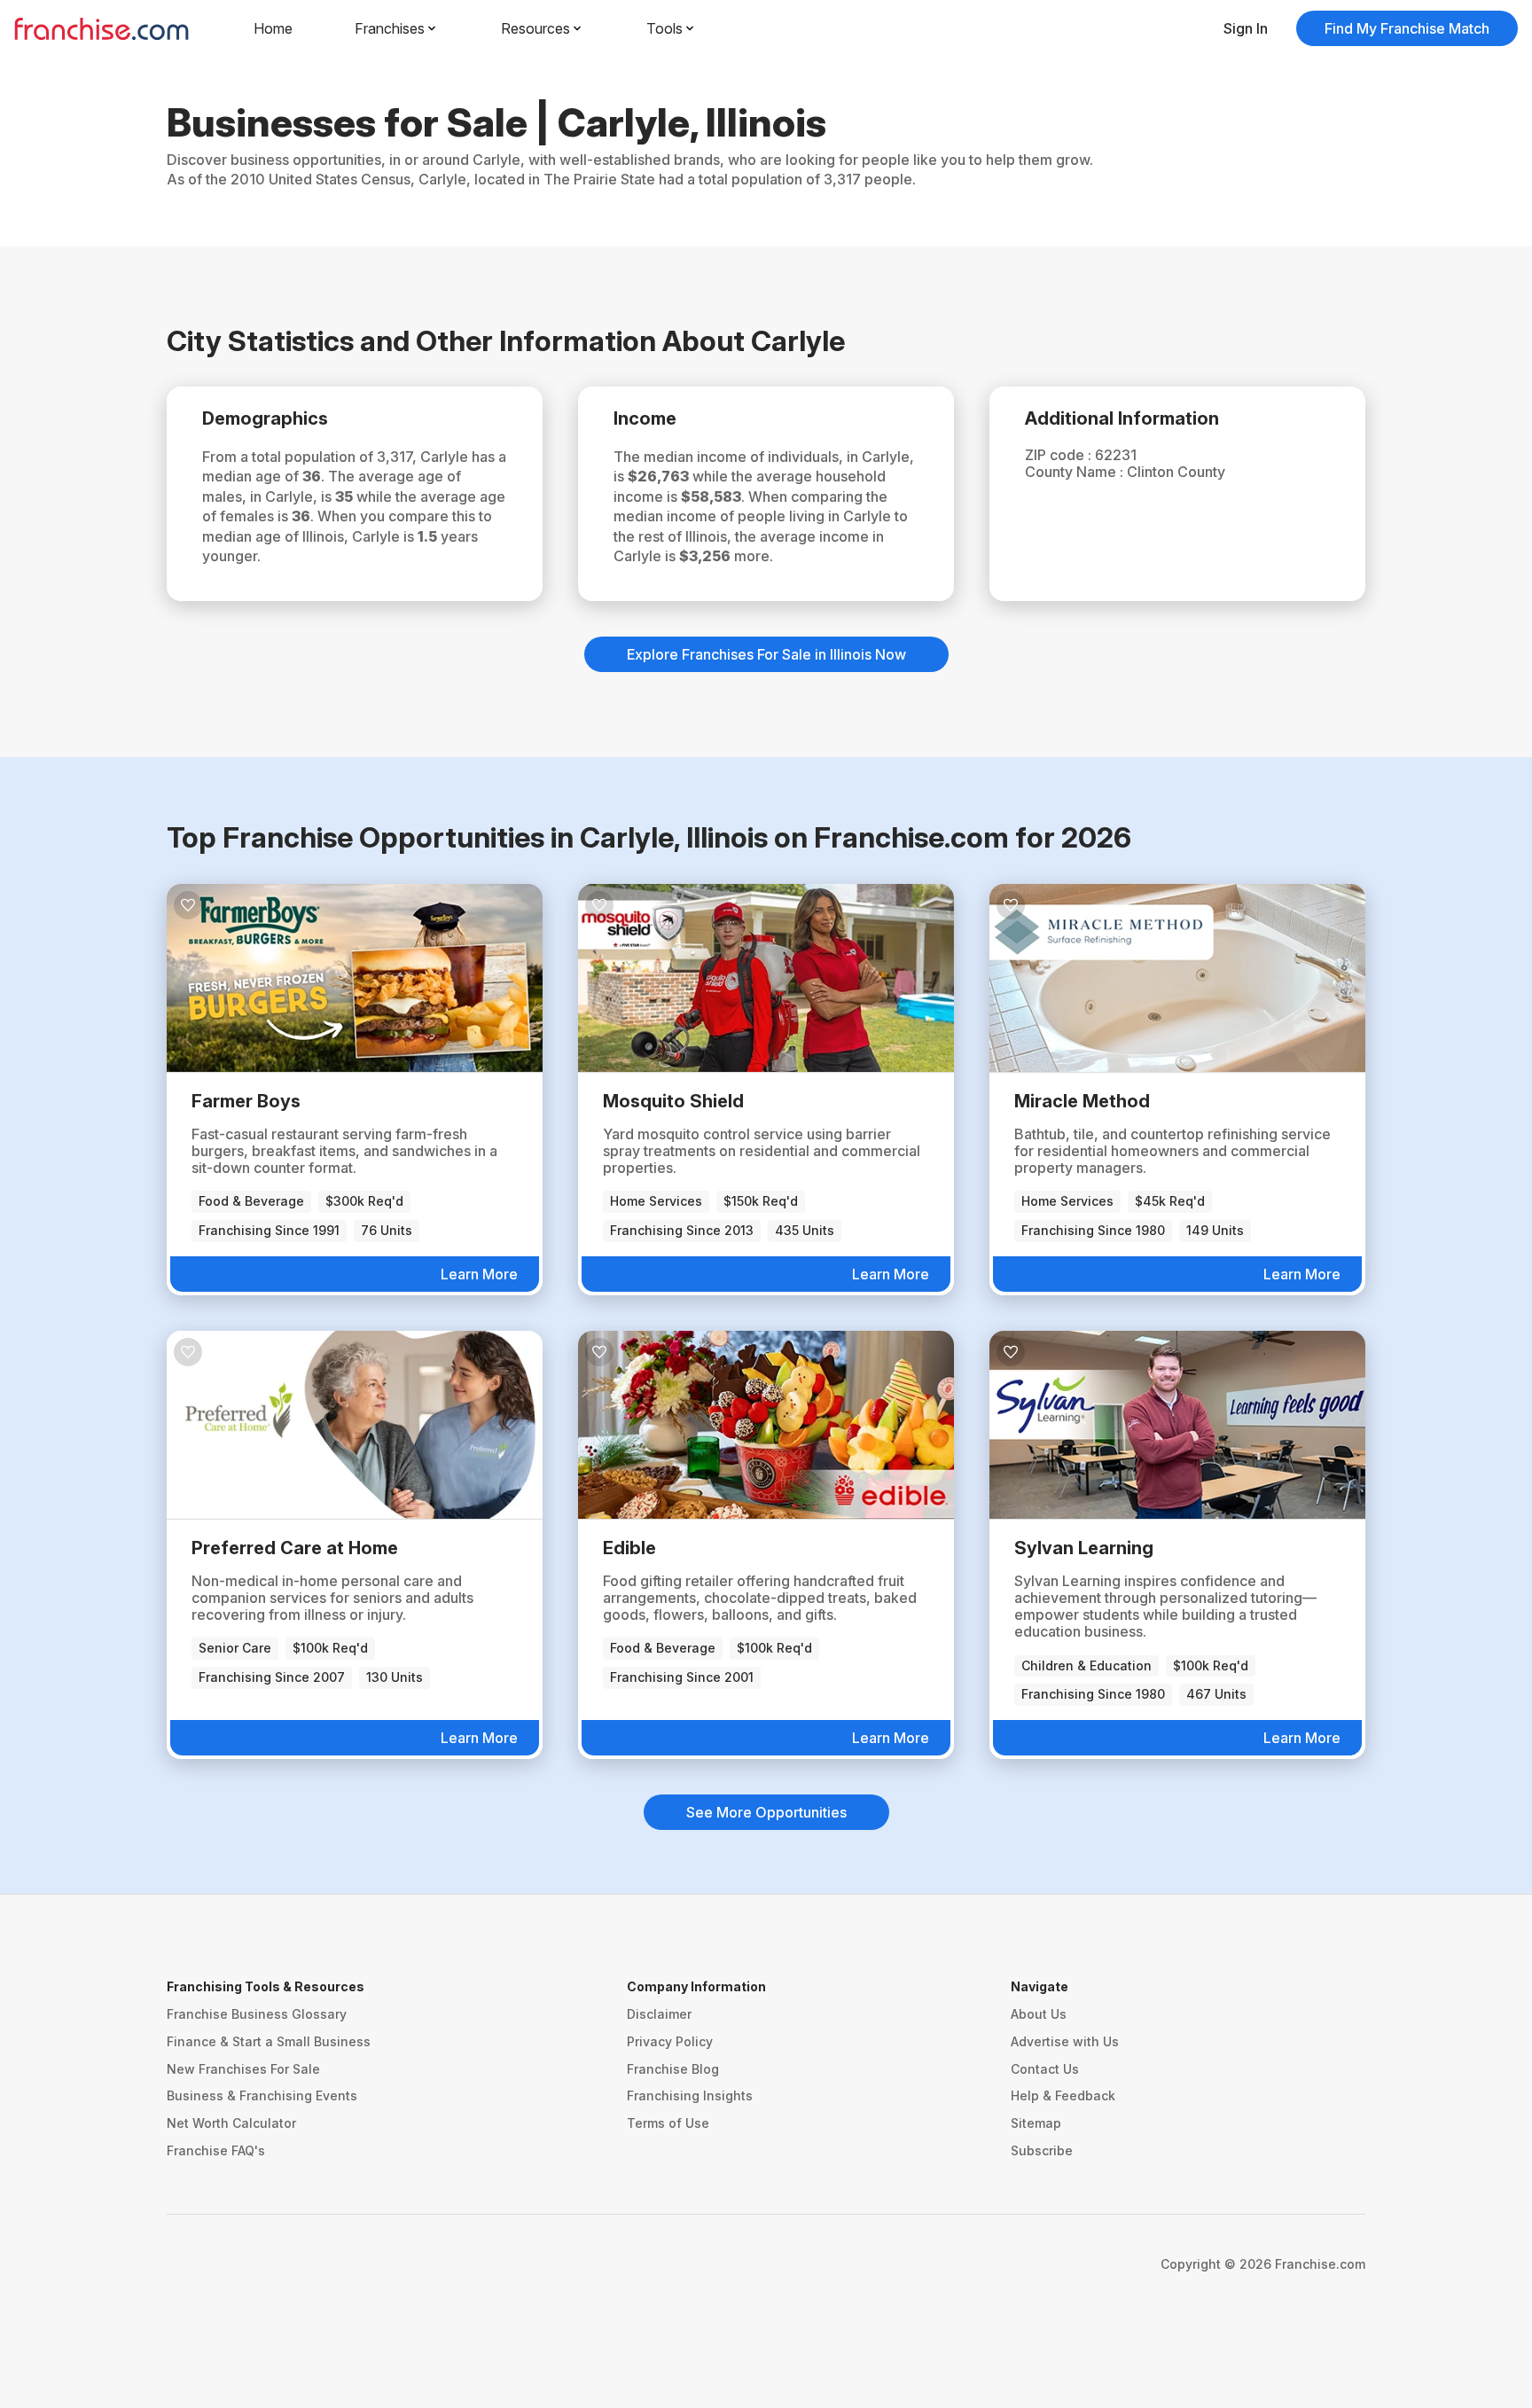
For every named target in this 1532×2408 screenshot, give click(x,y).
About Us (1039, 2014)
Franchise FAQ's (216, 2150)
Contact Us (1045, 2069)
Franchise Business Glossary (257, 2014)
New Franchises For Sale (243, 2069)
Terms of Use (668, 2123)
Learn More (479, 1274)
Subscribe (1042, 2150)
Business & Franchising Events (262, 2095)
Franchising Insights (690, 2095)
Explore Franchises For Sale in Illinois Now (766, 654)
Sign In (1246, 28)
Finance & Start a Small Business (269, 2041)
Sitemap (1036, 2123)
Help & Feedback (1063, 2095)
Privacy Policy (670, 2041)
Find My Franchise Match (1407, 28)
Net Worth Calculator (231, 2123)
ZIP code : (1060, 455)
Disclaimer (659, 2014)
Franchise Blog (673, 2069)
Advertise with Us (1065, 2041)
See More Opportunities (766, 1812)
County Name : (1076, 472)
